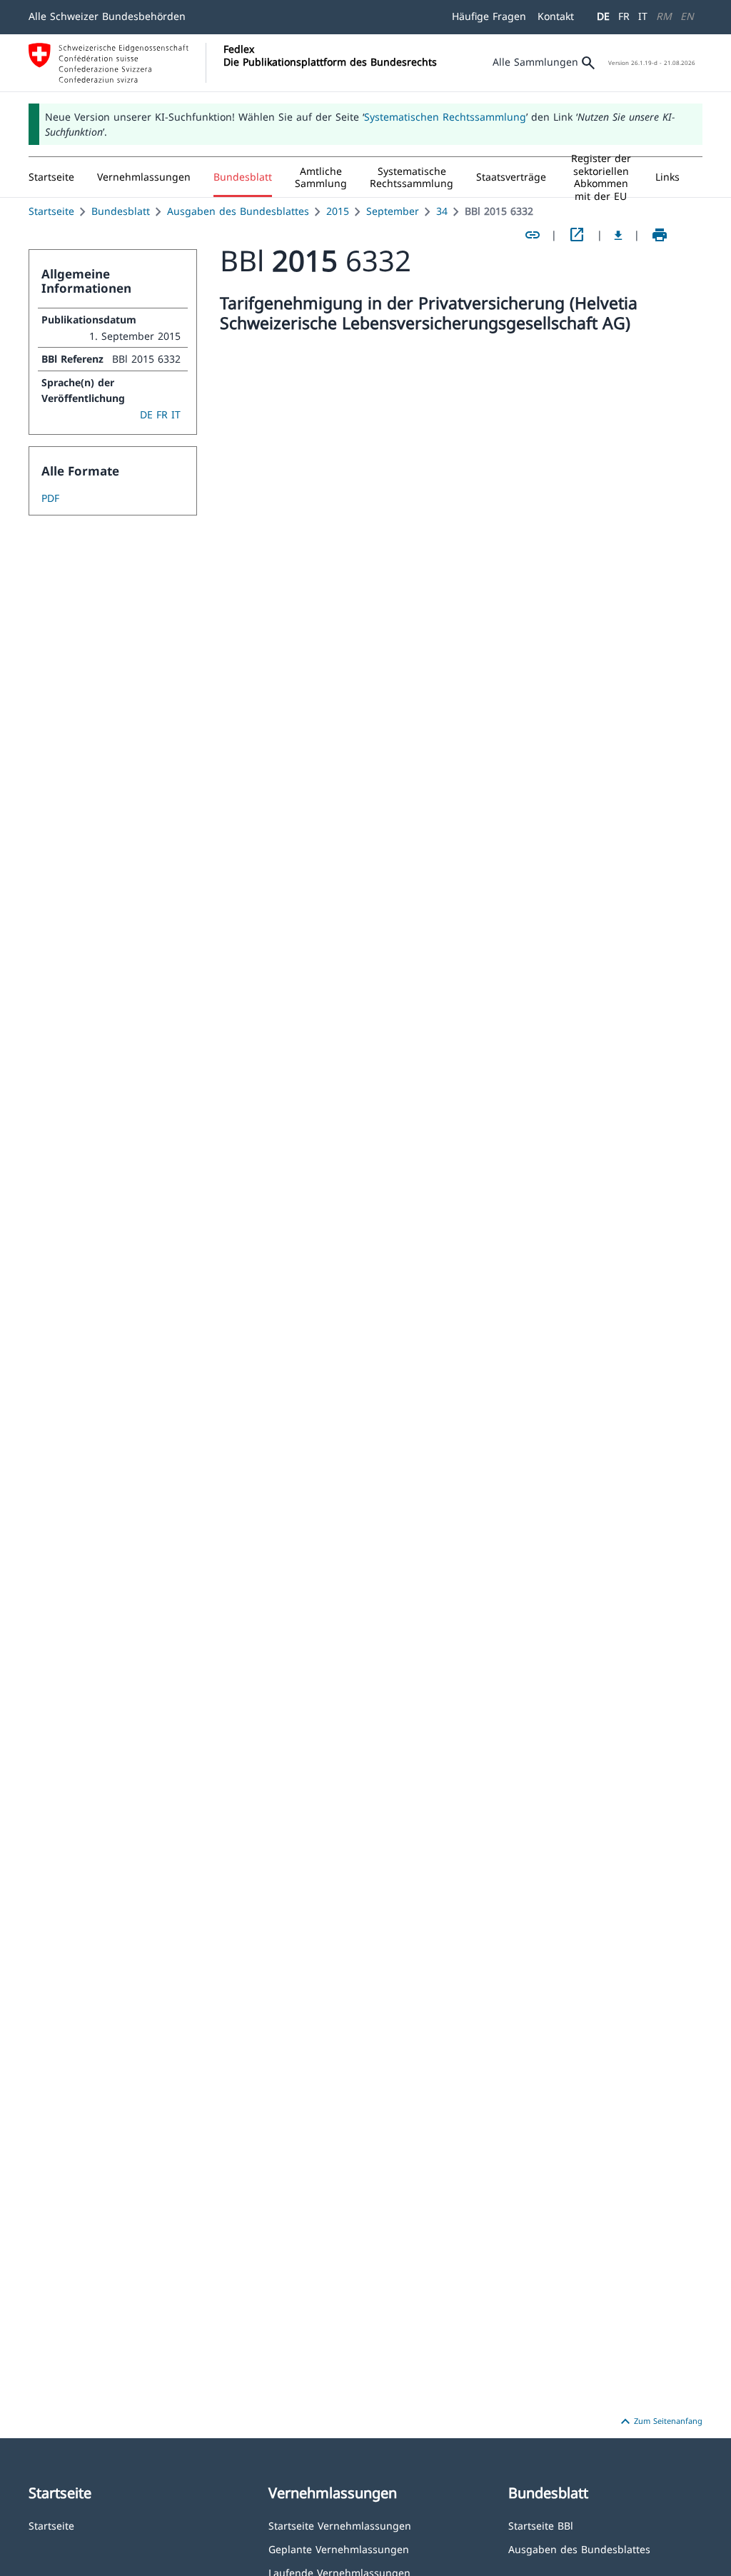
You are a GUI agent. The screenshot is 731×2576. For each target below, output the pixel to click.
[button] (144, 177)
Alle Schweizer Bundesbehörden (107, 16)
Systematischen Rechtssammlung (445, 117)
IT (643, 16)
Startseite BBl (541, 2525)
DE (603, 16)
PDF (50, 498)
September (393, 211)
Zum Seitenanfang (660, 2422)
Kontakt (556, 16)
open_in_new (577, 235)
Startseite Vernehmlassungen (340, 2525)
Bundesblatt (121, 211)
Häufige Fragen (489, 16)
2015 (338, 211)
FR (624, 16)
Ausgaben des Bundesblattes (238, 211)
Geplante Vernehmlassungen (339, 2549)
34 (442, 211)
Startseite (51, 211)
